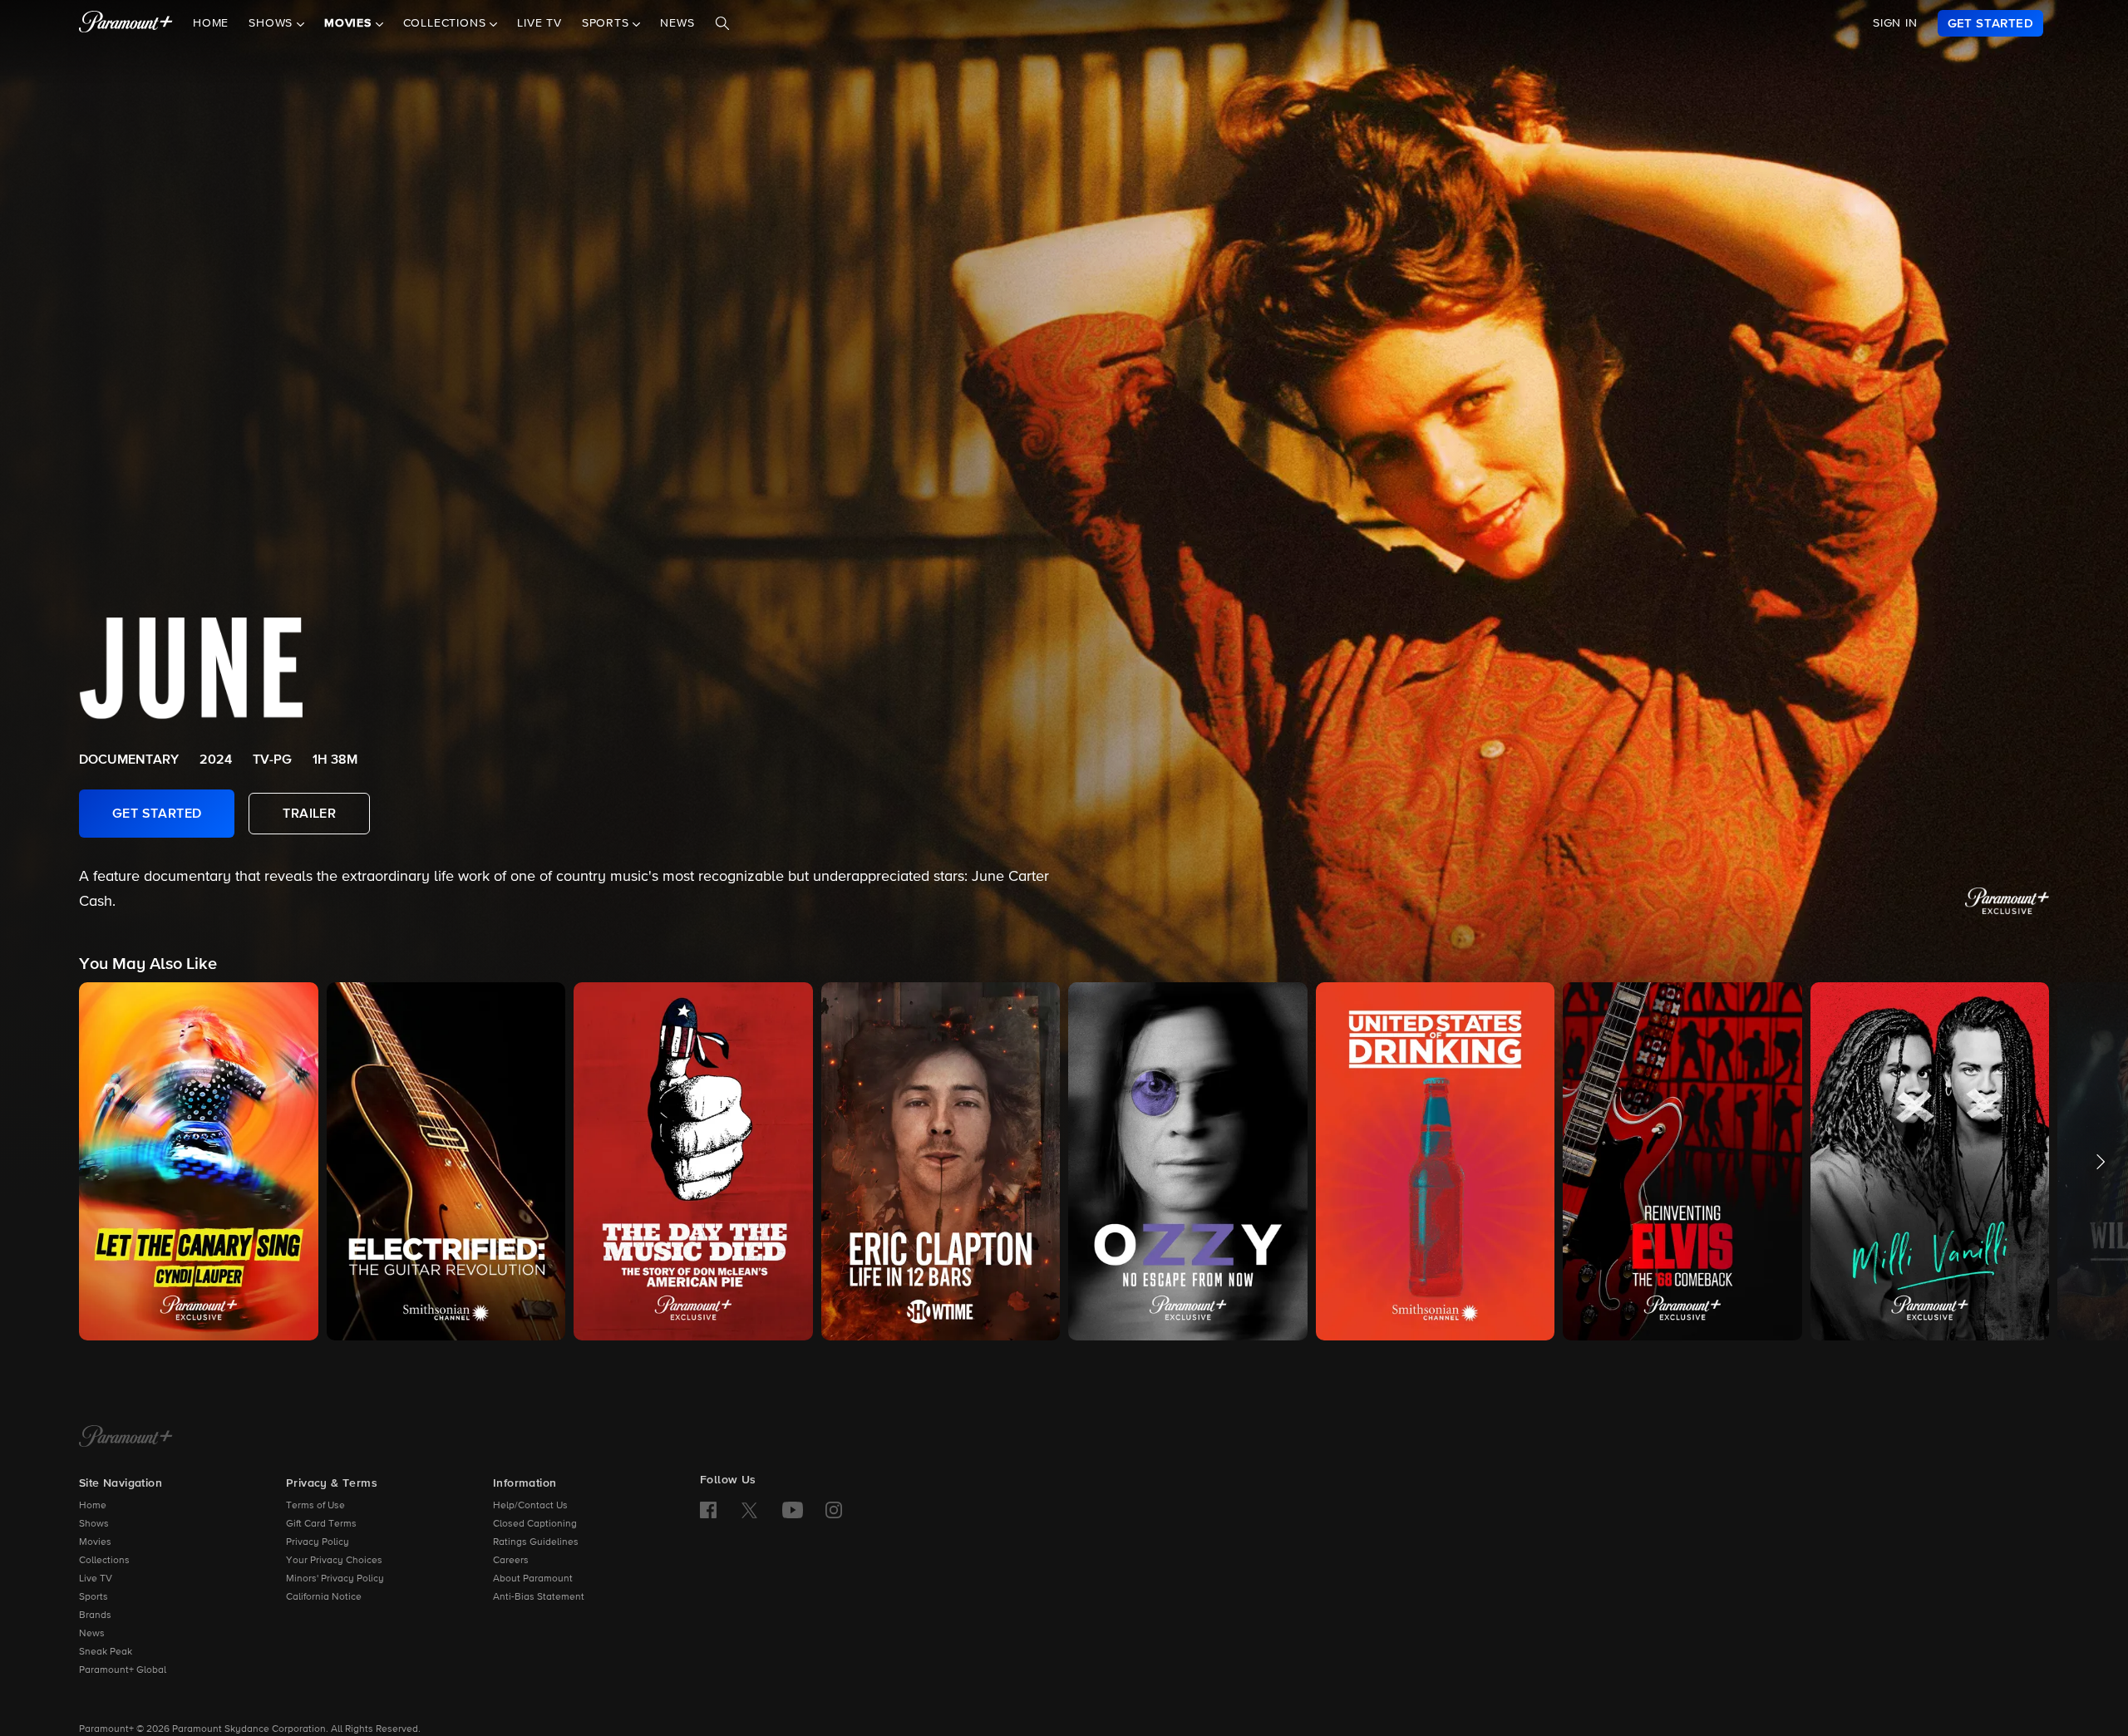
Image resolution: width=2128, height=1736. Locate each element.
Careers (511, 1561)
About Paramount (533, 1579)
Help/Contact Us (530, 1506)
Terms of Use (315, 1506)
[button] (199, 1161)
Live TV (539, 24)
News (677, 24)
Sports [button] (608, 24)
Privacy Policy (318, 1542)
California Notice (324, 1597)
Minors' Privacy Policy (335, 1579)
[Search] (722, 24)
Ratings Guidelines (536, 1542)
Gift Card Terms (321, 1524)
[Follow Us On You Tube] (793, 1510)
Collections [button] (447, 24)
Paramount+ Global (123, 1670)
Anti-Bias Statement (539, 1597)
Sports (94, 1597)
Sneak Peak (106, 1652)
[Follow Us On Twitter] (749, 1509)
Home (211, 24)
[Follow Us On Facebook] (708, 1510)
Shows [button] (273, 24)
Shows (94, 1524)
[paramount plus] (126, 23)
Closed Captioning (535, 1524)
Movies (95, 1542)
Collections (104, 1561)
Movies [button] (350, 24)
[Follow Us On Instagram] (834, 1510)
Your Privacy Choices (334, 1561)
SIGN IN (1895, 23)
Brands (95, 1616)
